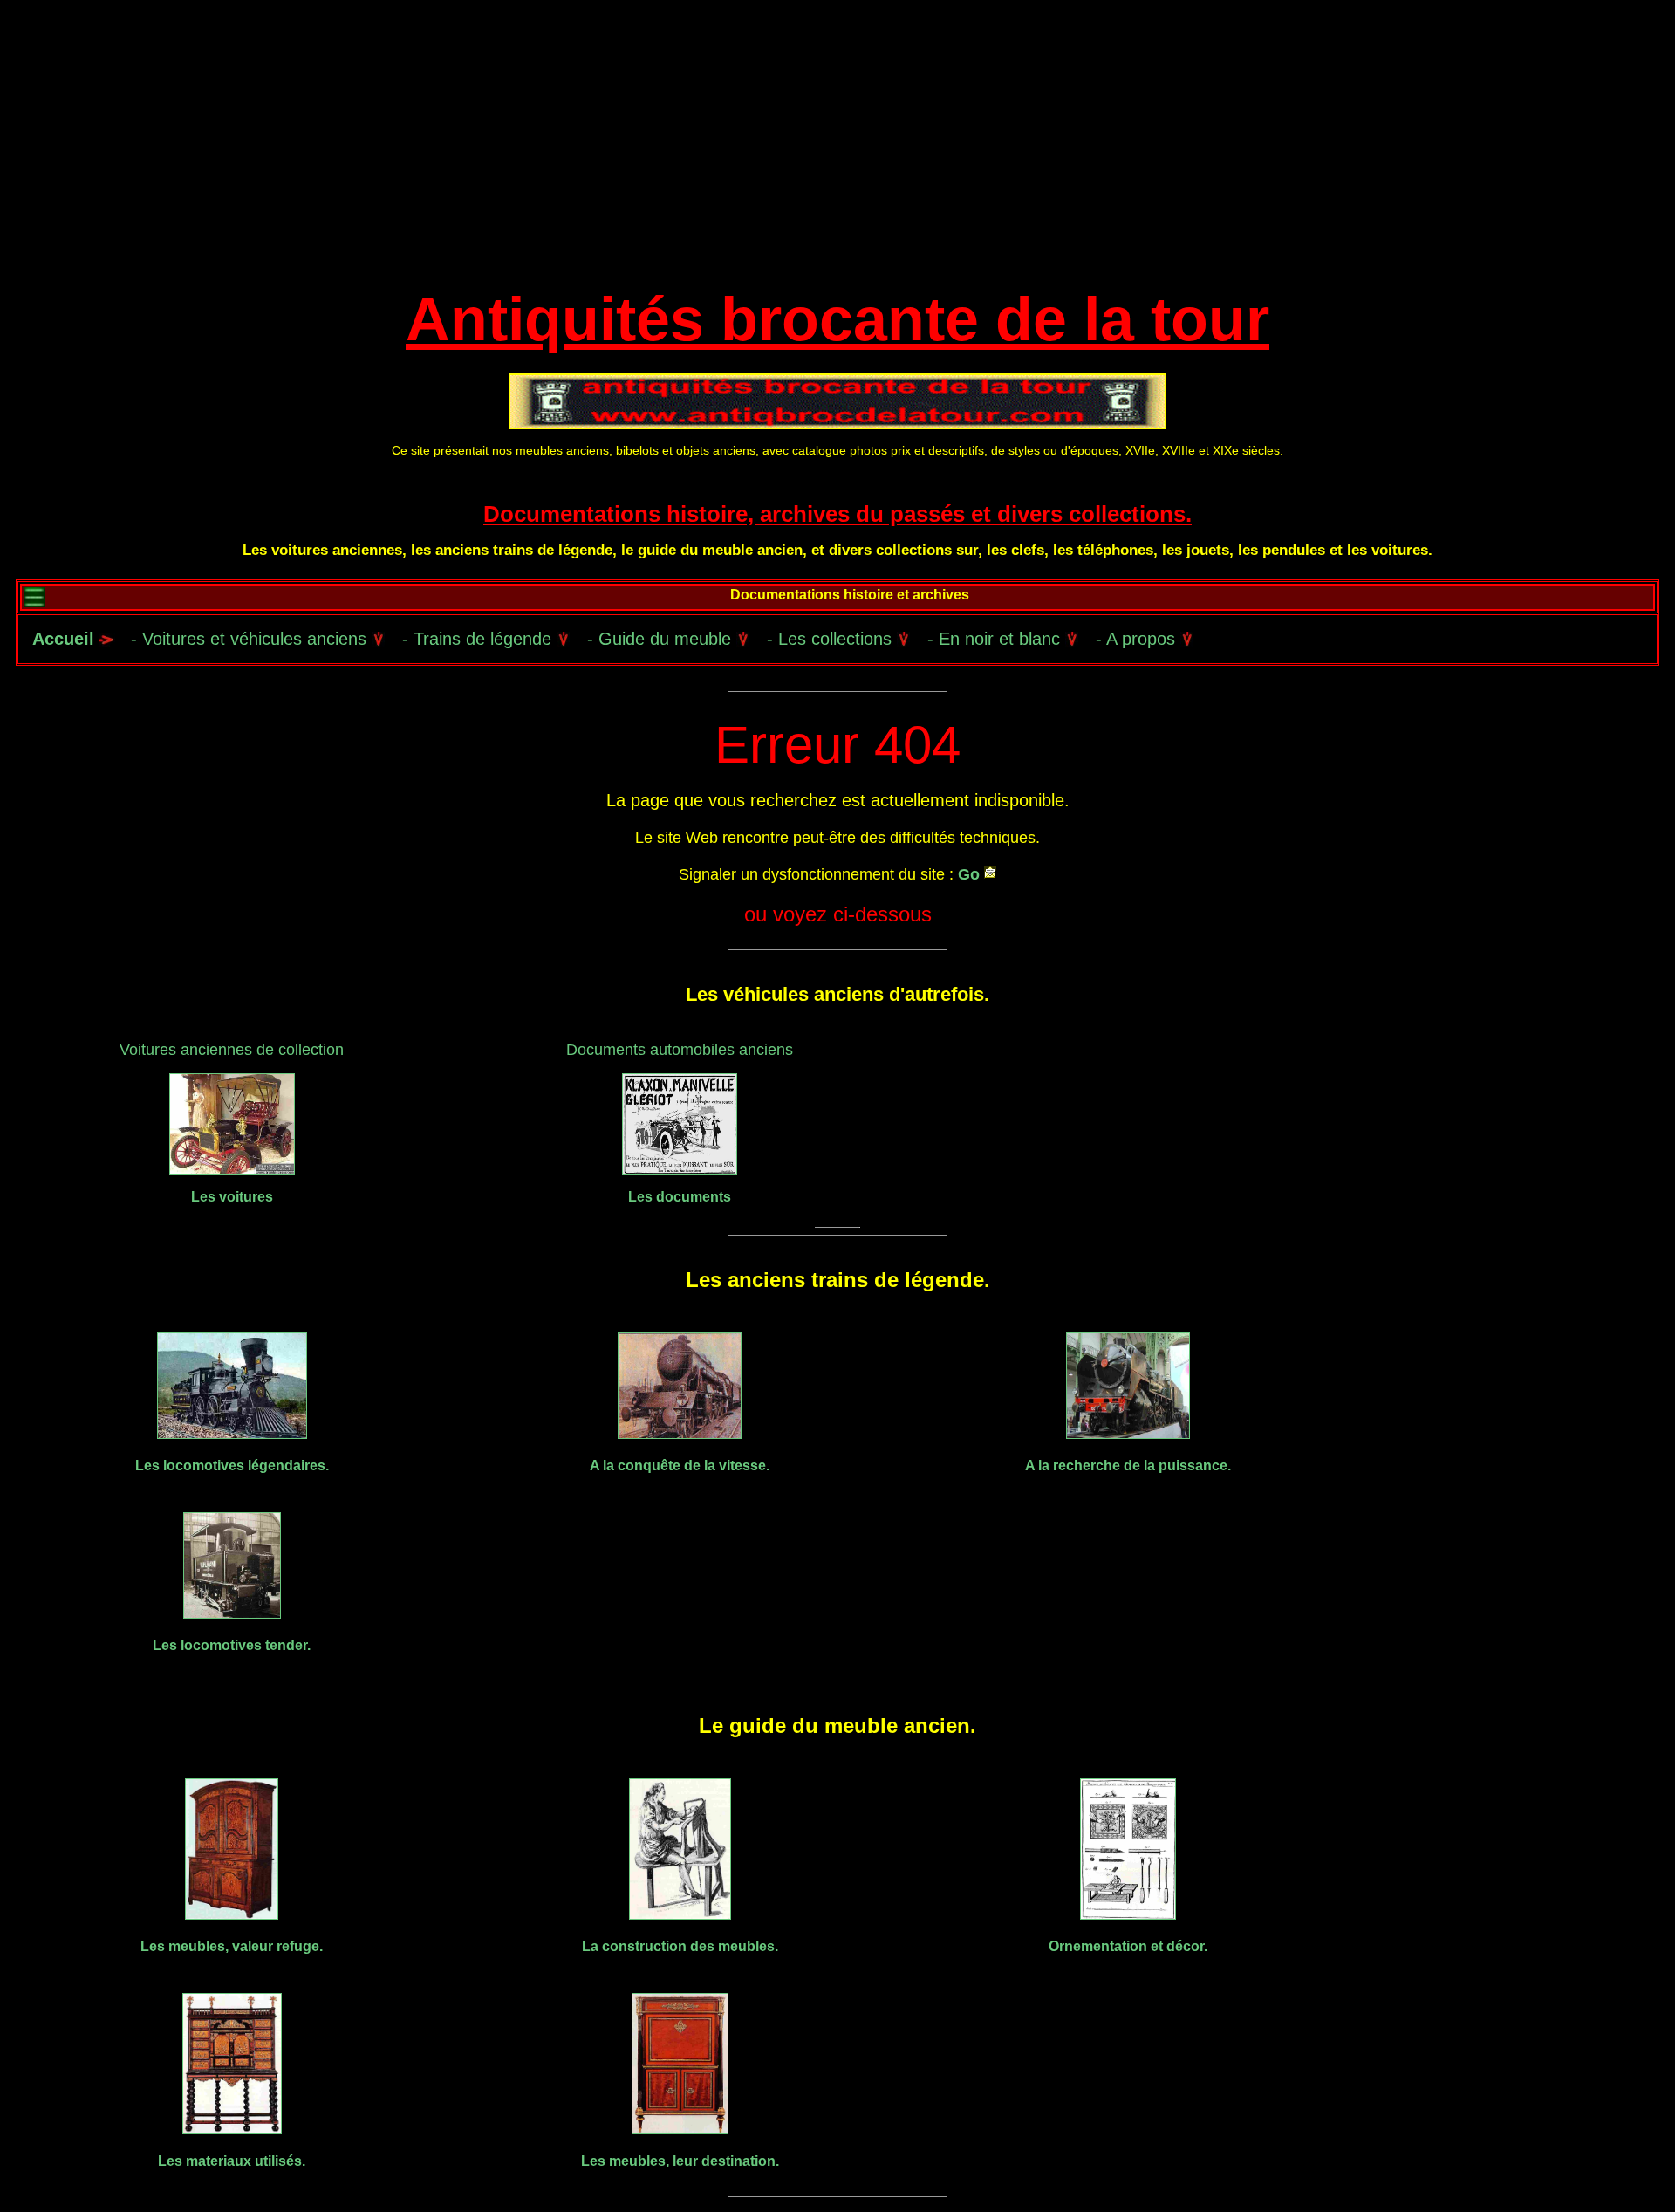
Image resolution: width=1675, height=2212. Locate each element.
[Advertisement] (837, 148)
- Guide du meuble (662, 639)
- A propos (1138, 639)
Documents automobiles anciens (680, 1050)
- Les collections (832, 639)
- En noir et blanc (996, 639)
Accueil (63, 639)
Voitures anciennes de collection (232, 1050)
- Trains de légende (479, 639)
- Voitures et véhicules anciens (251, 639)
